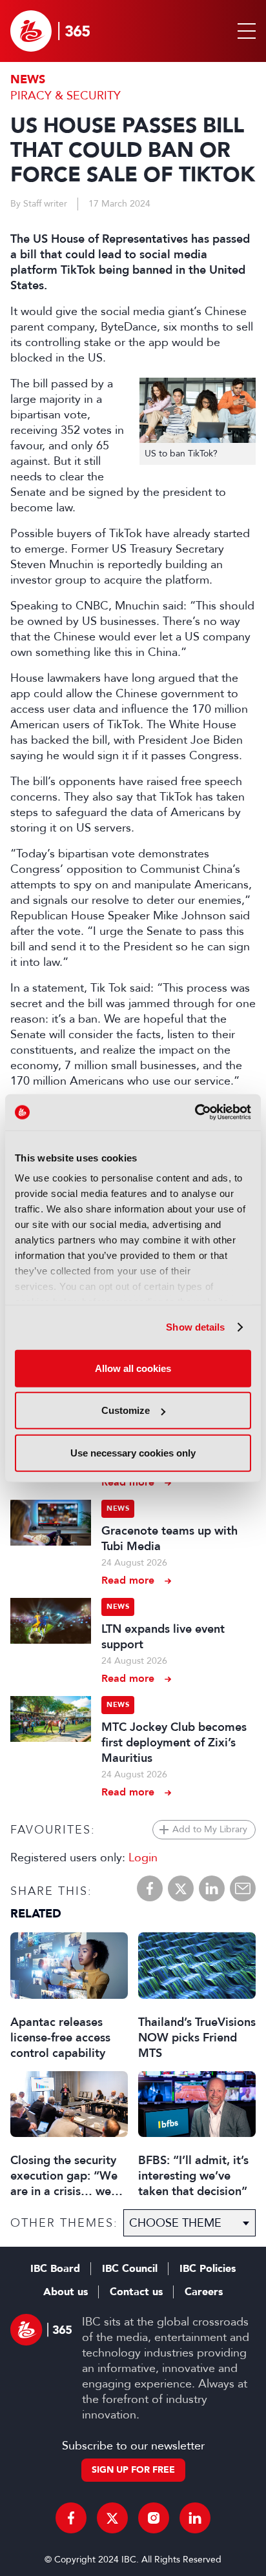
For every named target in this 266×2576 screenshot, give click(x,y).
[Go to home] (50, 31)
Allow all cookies (133, 1368)
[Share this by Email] (243, 1888)
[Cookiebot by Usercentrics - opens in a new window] (195, 1112)
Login (143, 1857)
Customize (126, 1410)
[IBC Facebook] (71, 2518)
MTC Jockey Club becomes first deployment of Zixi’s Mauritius (174, 1743)
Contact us (136, 2292)
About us (66, 2292)
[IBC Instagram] (154, 2518)
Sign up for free (133, 2470)
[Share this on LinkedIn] (212, 1888)
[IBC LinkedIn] (195, 2518)
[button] (244, 31)
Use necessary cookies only (133, 1452)
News (28, 80)
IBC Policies (208, 2269)
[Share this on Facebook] (150, 1888)
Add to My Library (210, 1829)
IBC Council (130, 2269)
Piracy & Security (66, 96)
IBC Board (55, 2269)
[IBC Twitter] (112, 2518)
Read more (128, 1482)
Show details (195, 1327)
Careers (204, 2292)
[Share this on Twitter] (181, 1888)
